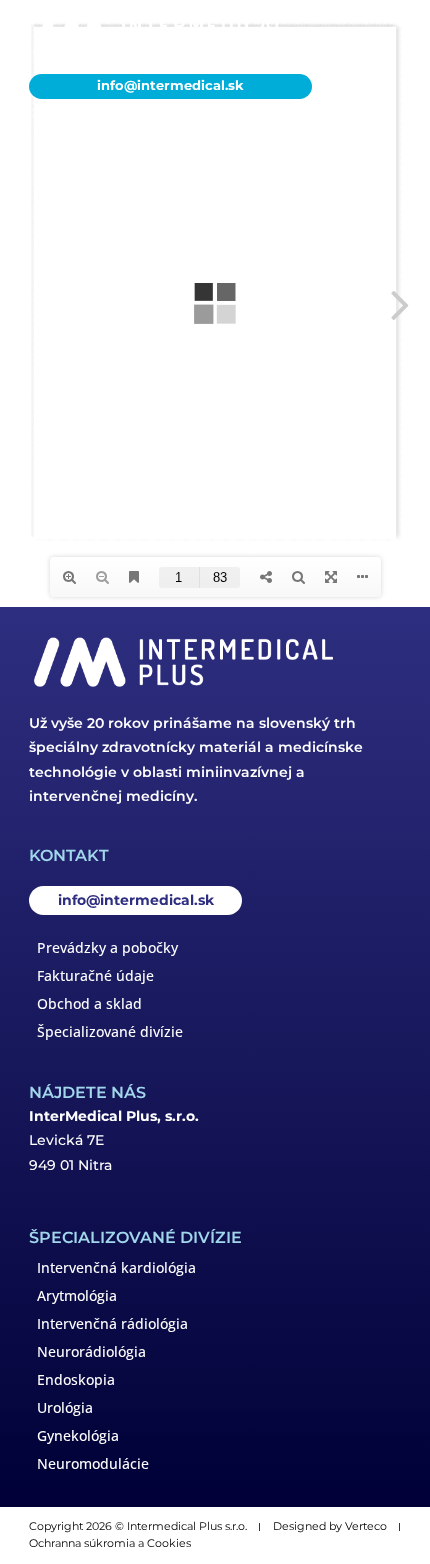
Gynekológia (78, 1435)
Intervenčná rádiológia (112, 1323)
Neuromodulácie (93, 1463)
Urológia (65, 1407)
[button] (378, 36)
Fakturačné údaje (95, 975)
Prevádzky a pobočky (107, 947)
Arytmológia (77, 1295)
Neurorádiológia (91, 1351)
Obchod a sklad (89, 1003)
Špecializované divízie (110, 1031)
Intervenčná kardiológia (116, 1267)
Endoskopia (76, 1379)
